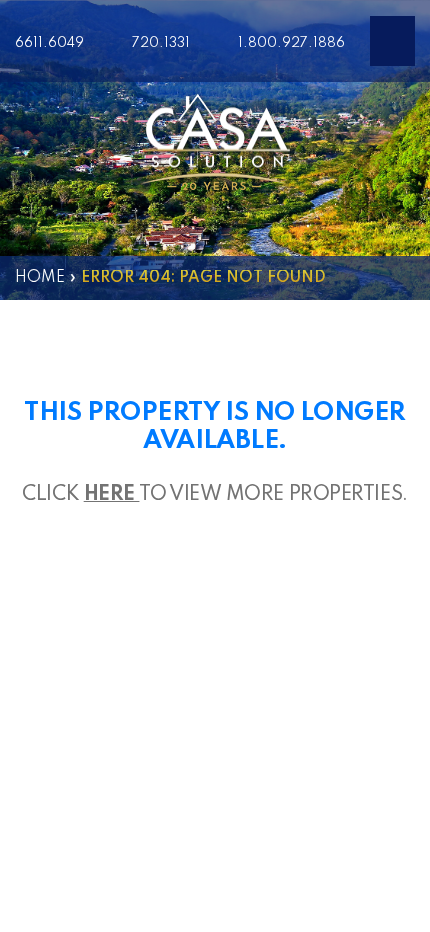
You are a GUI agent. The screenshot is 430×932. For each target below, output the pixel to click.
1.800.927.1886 (291, 43)
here (112, 495)
